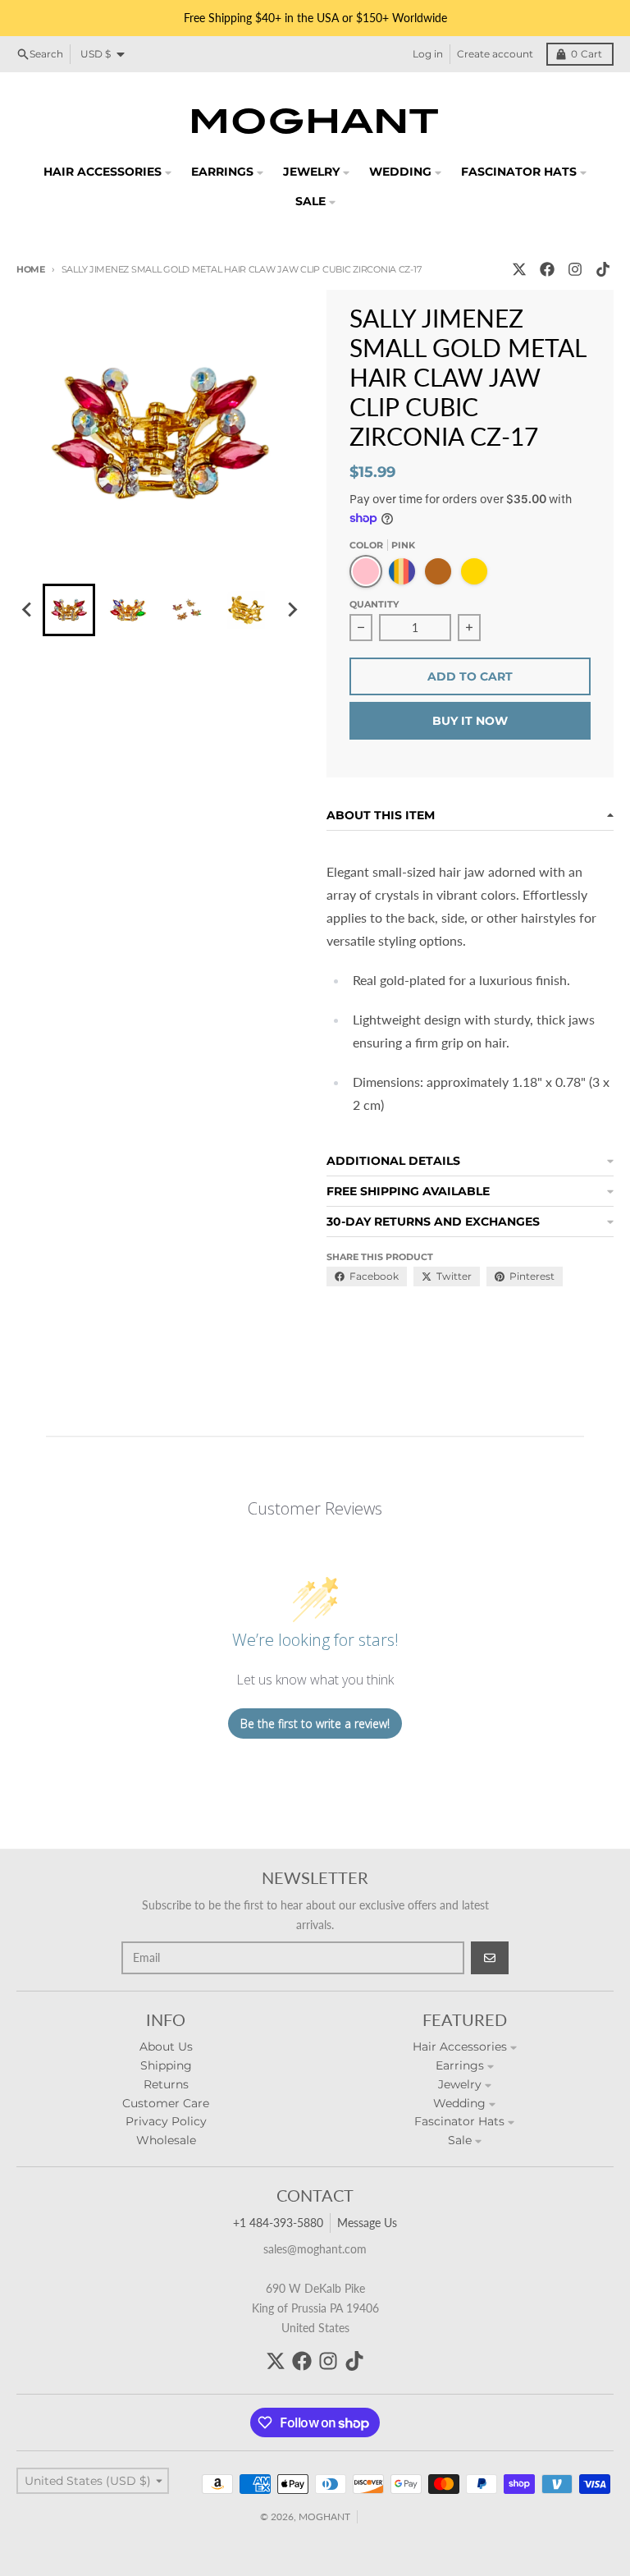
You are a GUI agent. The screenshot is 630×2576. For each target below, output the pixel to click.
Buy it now (470, 721)
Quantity (374, 604)
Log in (428, 54)
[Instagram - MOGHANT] (575, 269)
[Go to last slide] (28, 610)
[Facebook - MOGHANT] (547, 269)
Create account (495, 54)
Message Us (367, 2223)
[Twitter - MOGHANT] (519, 269)
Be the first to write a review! (315, 1723)
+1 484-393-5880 (278, 2223)
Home (31, 269)
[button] (69, 610)
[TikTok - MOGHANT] (603, 269)
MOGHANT (324, 2516)
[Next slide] (292, 610)
